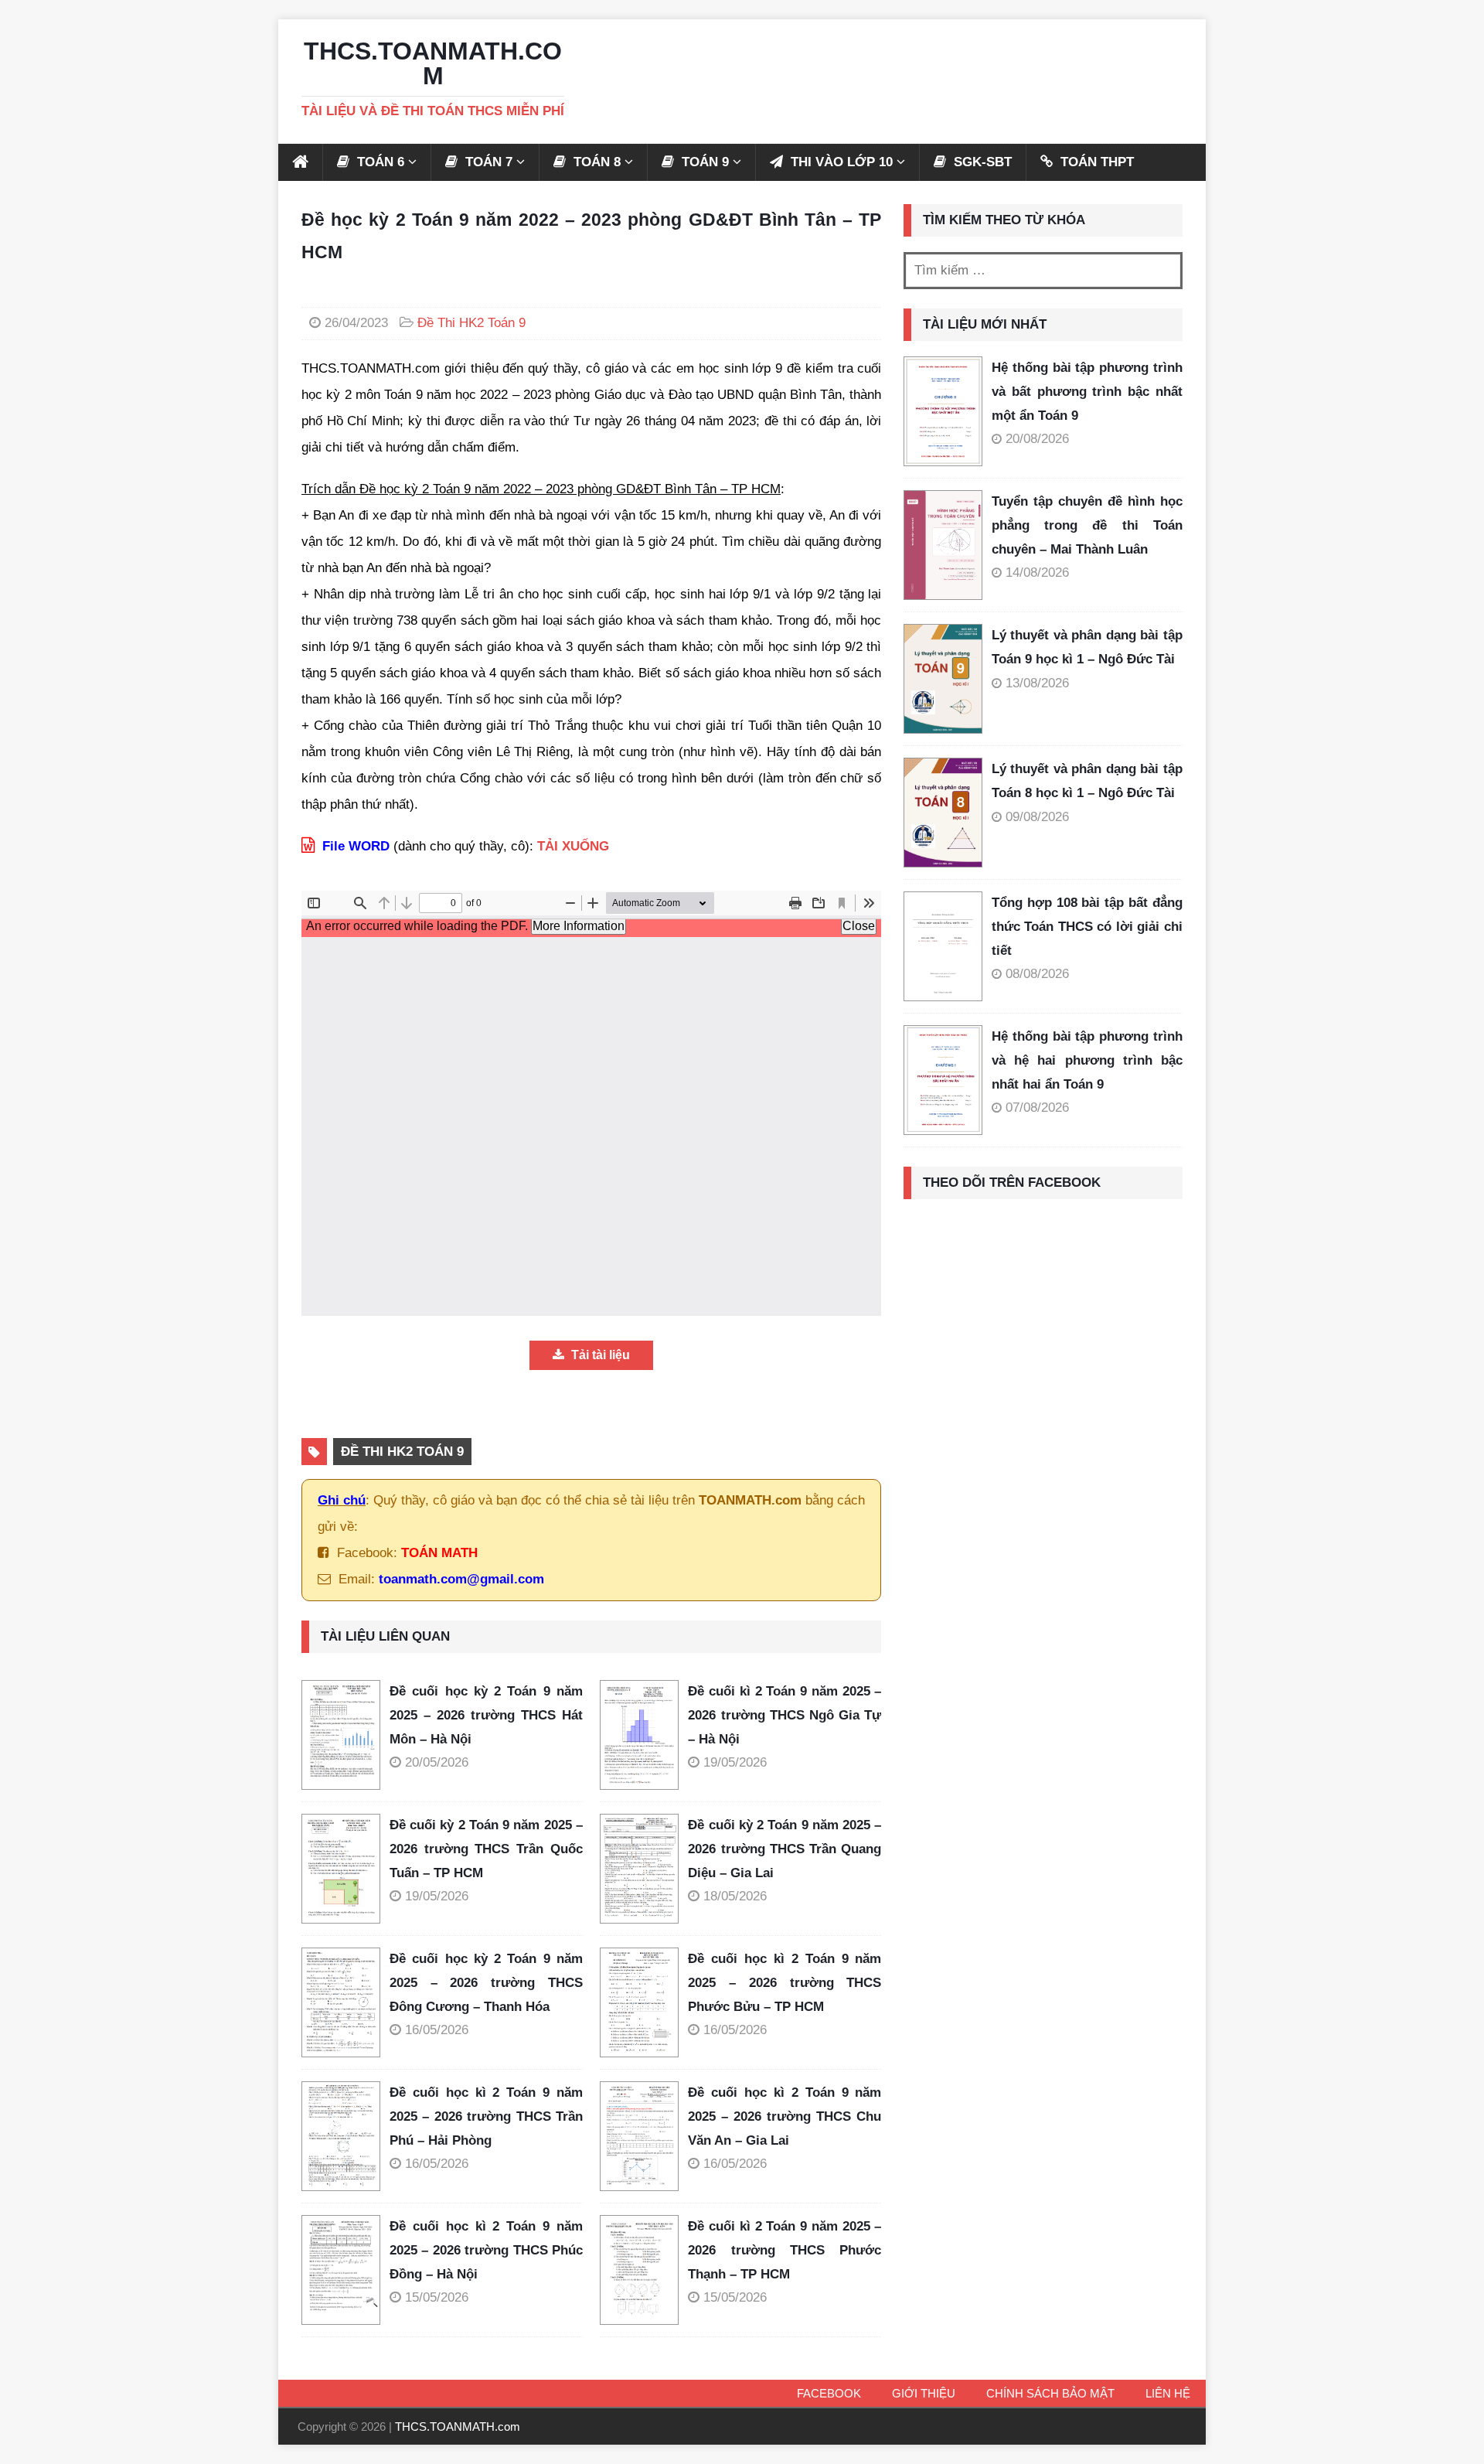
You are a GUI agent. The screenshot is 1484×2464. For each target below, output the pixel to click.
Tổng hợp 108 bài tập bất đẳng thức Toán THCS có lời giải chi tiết (1087, 926)
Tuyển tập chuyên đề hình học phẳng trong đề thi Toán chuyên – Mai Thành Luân (1087, 525)
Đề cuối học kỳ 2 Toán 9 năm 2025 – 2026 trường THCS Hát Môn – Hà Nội (486, 1715)
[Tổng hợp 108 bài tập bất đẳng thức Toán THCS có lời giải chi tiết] (943, 946)
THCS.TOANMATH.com (458, 2427)
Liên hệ (1168, 2393)
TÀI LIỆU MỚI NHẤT (985, 324)
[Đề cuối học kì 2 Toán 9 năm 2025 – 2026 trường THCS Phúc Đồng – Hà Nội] (345, 2270)
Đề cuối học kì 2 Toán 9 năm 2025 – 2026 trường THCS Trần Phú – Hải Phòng (486, 2116)
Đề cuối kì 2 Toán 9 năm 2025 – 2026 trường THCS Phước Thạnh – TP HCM (785, 2250)
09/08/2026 (1037, 817)
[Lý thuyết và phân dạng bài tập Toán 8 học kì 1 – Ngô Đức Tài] (943, 813)
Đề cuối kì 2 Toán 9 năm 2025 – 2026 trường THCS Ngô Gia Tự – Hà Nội (785, 1715)
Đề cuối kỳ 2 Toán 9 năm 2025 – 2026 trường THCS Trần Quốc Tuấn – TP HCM (486, 1849)
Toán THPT (1095, 162)
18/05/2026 (735, 1896)
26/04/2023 (356, 323)
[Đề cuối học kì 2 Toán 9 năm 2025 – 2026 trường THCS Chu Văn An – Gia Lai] (644, 2136)
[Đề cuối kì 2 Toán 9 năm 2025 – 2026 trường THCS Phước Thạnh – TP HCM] (644, 2270)
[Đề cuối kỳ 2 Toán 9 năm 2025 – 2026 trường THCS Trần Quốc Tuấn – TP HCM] (345, 1869)
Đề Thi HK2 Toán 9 (471, 323)
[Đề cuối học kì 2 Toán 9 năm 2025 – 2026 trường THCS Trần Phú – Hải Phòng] (345, 2136)
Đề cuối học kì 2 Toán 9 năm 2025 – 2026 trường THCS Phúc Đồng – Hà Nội (486, 2250)
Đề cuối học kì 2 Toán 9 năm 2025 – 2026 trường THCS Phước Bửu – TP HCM (785, 1982)
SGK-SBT (981, 162)
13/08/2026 (1037, 683)
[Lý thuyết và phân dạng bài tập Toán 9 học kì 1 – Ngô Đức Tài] (943, 679)
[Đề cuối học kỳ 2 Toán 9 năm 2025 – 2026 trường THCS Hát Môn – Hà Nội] (345, 1735)
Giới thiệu (924, 2393)
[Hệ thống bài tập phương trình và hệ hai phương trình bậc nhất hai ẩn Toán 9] (943, 1080)
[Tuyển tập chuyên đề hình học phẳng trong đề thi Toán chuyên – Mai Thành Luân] (943, 545)
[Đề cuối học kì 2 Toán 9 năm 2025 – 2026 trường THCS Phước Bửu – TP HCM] (644, 2002)
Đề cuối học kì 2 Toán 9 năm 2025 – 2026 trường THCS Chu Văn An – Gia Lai (785, 2116)
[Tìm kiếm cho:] (1043, 271)
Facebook (829, 2393)
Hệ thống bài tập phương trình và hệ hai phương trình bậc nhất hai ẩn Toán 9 (1087, 1060)
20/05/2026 (437, 1762)
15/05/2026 (437, 2297)
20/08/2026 (1037, 439)
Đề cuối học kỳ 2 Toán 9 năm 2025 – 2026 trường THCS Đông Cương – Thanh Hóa (486, 1982)
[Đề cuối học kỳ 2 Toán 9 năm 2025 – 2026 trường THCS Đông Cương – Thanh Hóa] (345, 2002)
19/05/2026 (735, 1762)
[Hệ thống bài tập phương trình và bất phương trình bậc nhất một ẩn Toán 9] (943, 411)
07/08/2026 (1037, 1108)
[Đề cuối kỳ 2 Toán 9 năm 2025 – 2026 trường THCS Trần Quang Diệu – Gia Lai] (644, 1869)
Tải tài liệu (599, 1355)
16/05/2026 (437, 2030)
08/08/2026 (1037, 974)
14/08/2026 (1037, 573)
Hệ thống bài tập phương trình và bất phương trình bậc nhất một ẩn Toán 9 (1087, 391)
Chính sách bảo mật (1050, 2393)
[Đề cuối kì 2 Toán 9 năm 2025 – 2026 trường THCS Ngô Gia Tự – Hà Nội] (644, 1735)
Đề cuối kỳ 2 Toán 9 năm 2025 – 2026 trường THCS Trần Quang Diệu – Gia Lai (785, 1849)
